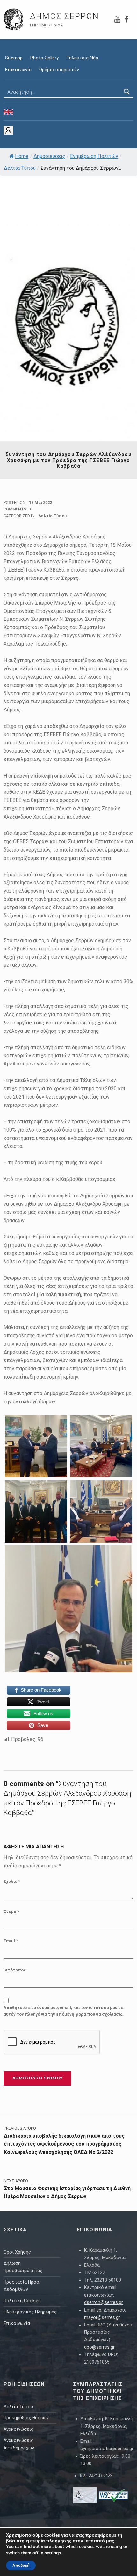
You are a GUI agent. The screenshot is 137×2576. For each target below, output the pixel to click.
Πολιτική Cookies (22, 2301)
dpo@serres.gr (99, 2347)
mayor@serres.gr (102, 2317)
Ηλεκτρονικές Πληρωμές (30, 2312)
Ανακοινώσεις (18, 2429)
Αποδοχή (21, 2566)
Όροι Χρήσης (17, 2252)
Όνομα (11, 1911)
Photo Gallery (44, 58)
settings (53, 2553)
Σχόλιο (12, 1881)
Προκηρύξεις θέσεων (26, 2418)
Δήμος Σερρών (65, 16)
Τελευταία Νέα (82, 58)
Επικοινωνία (18, 70)
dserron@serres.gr (104, 2302)
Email (11, 1941)
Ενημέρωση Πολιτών (94, 156)
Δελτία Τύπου (20, 168)
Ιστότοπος (15, 1970)
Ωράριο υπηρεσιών (59, 70)
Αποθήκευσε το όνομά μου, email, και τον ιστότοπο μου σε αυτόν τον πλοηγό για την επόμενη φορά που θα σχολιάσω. (64, 2011)
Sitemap (14, 58)
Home (22, 156)
